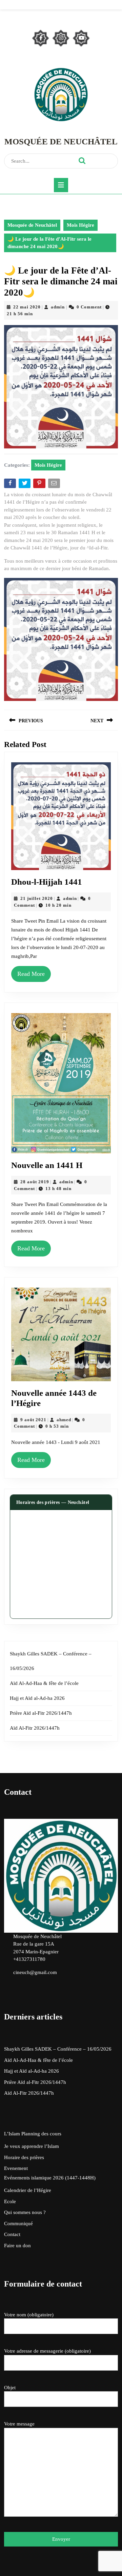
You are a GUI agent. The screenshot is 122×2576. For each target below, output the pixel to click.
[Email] (55, 485)
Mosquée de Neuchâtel (61, 142)
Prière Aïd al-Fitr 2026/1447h (41, 1713)
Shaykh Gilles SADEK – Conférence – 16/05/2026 (58, 2049)
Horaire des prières (24, 2157)
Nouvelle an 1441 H (47, 1165)
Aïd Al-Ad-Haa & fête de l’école (44, 1683)
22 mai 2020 (27, 307)
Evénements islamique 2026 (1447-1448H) (50, 2178)
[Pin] (40, 485)
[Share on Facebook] (11, 485)
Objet (10, 2388)
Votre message (19, 2424)
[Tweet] (25, 485)
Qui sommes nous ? (25, 2212)
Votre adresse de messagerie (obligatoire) (47, 2351)
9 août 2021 (33, 1420)
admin (58, 307)
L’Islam (12, 2134)
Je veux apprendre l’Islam (32, 2146)
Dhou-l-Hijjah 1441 (47, 882)
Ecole (10, 2201)
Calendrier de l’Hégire (28, 2190)
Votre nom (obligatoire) (29, 2315)
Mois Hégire (80, 225)
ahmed (64, 1420)
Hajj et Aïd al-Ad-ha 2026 (37, 1698)
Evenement (16, 2168)
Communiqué (18, 2223)
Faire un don (17, 2246)
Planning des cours (41, 2134)
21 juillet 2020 (37, 898)
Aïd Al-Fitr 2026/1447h (35, 1728)
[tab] (61, 185)
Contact (12, 2234)
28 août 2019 (35, 1182)
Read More (31, 974)
